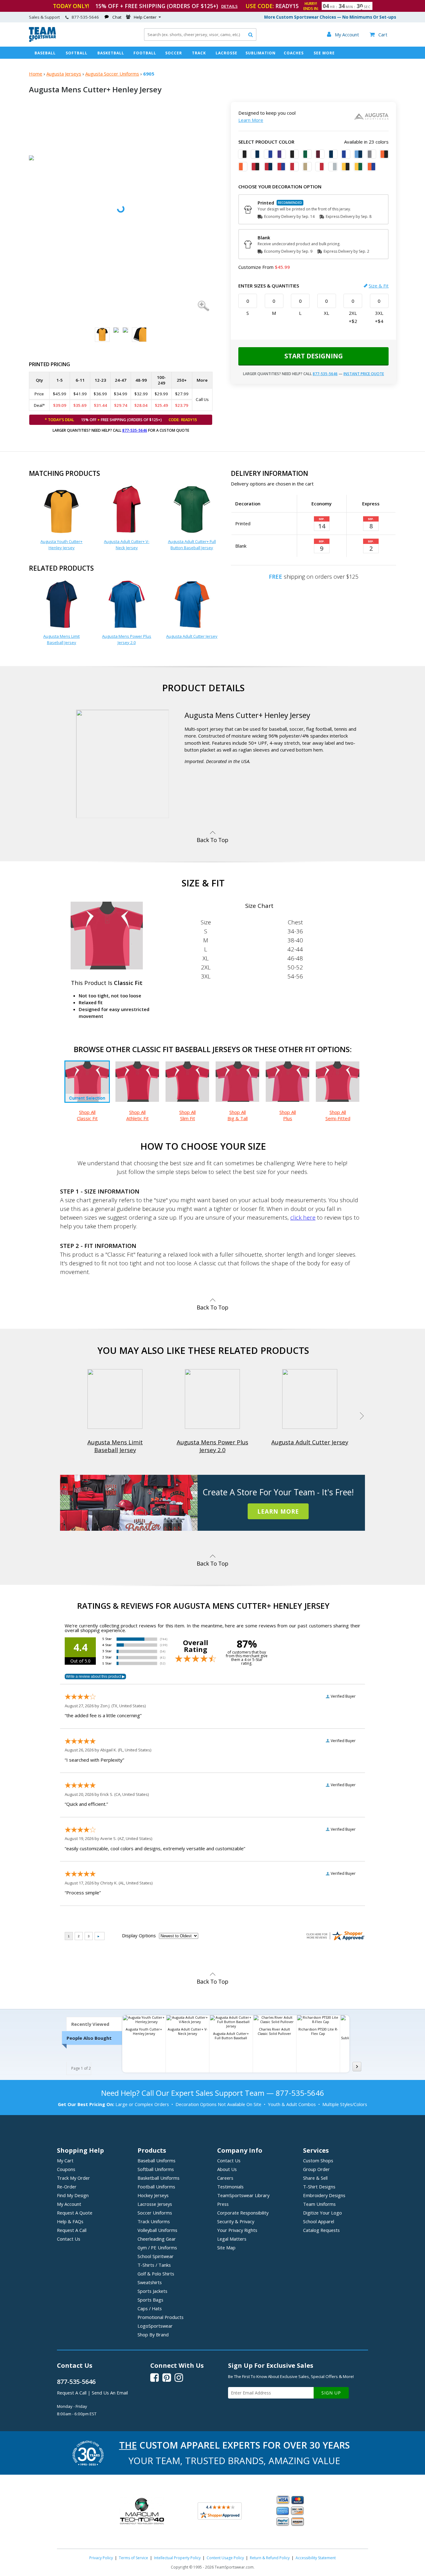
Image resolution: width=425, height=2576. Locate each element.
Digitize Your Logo (322, 2213)
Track (199, 53)
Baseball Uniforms (156, 2160)
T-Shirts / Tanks (154, 2265)
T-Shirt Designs (319, 2187)
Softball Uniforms (156, 2169)
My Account (69, 2204)
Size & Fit (379, 286)
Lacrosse (227, 53)
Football (145, 53)
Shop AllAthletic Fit (138, 1115)
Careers (225, 2178)
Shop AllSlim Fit (187, 1115)
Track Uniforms (154, 2221)
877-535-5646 (135, 430)
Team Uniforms (319, 2204)
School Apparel (319, 2221)
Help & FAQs (70, 2221)
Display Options (139, 1935)
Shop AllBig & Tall (238, 1115)
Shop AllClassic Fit (87, 1115)
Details (229, 6)
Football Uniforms (156, 2187)
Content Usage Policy (225, 2558)
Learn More (251, 120)
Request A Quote (75, 2213)
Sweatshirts (150, 2282)
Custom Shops (318, 2160)
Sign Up (331, 2393)
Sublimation (261, 53)
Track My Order (73, 2178)
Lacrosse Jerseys (155, 2204)
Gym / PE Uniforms (157, 2247)
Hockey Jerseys (153, 2195)
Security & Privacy (236, 2221)
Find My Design (73, 2195)
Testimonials (230, 2187)
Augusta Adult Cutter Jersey (192, 636)
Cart (378, 34)
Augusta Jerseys (64, 74)
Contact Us (69, 2239)
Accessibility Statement (316, 2558)
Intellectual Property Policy (177, 2558)
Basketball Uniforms (159, 2178)
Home (36, 74)
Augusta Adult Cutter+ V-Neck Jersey (127, 545)
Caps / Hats (150, 2308)
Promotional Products (161, 2317)
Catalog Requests (321, 2230)
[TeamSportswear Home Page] (42, 40)
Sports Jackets (152, 2291)
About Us (227, 2169)
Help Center (145, 17)
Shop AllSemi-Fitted (338, 1115)
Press (223, 2204)
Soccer (174, 53)
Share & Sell (315, 2178)
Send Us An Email (110, 2393)
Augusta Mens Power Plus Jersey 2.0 (127, 639)
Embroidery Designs (324, 2195)
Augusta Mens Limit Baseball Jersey (61, 639)
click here (303, 1217)
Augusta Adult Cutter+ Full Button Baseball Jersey (192, 545)
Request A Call (72, 2230)
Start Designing (314, 356)
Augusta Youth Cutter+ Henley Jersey (61, 545)
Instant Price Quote (364, 374)
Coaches (294, 53)
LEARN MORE (278, 1511)
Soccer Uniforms (155, 2213)
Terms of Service (133, 2558)
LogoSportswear (155, 2326)
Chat (117, 17)
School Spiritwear (156, 2256)
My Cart (65, 2160)
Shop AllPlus (288, 1115)
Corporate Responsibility (243, 2213)
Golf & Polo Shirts (156, 2274)
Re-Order (67, 2187)
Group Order (316, 2169)
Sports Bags (150, 2300)
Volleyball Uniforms (157, 2230)
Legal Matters (232, 2239)
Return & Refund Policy (270, 2558)
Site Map (226, 2247)
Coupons (66, 2169)
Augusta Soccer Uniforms (112, 74)
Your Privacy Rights (237, 2230)
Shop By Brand (153, 2334)
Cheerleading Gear (157, 2239)
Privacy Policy (101, 2558)
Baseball (45, 53)
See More (324, 53)
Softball (77, 53)
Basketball (111, 53)
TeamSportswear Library (243, 2195)
